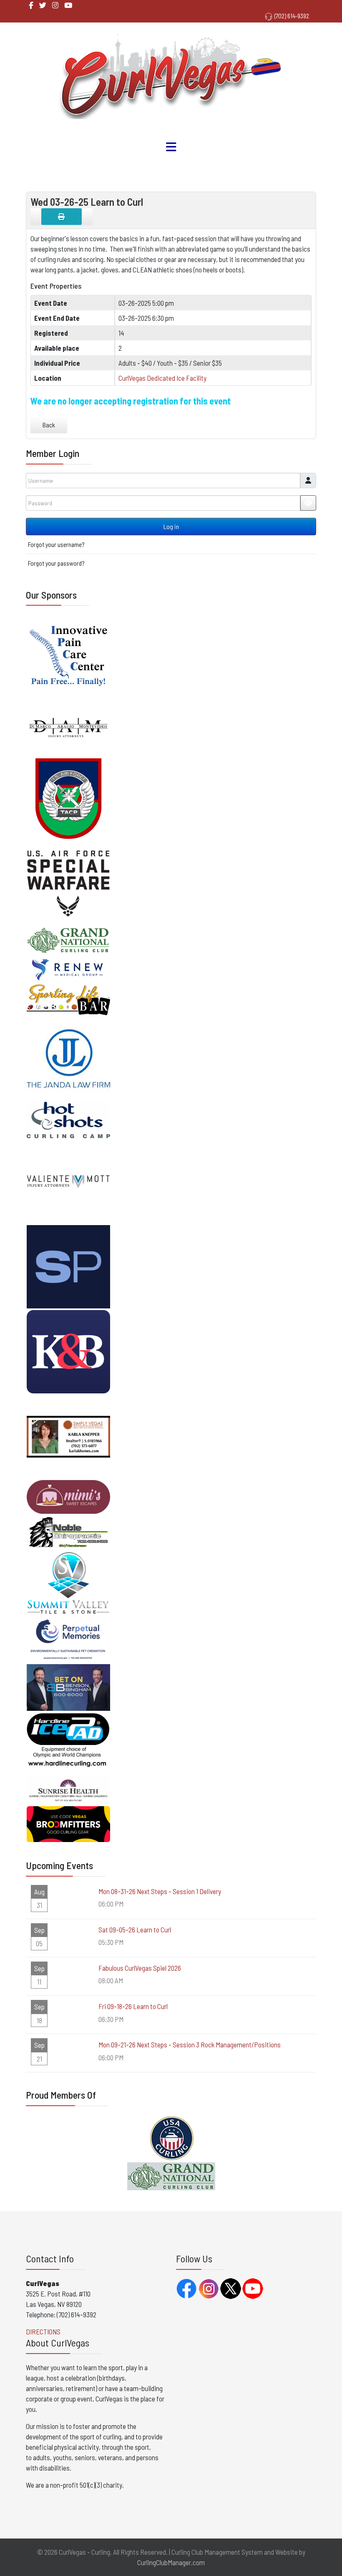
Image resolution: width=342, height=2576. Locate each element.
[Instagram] (55, 5)
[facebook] (31, 5)
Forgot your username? (56, 544)
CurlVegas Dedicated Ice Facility (162, 378)
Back (49, 425)
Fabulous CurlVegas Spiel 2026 (140, 1968)
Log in (171, 526)
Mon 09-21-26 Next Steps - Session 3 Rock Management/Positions (190, 2044)
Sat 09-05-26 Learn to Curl (135, 1930)
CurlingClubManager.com (171, 2562)
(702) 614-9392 (292, 16)
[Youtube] (68, 5)
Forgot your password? (56, 563)
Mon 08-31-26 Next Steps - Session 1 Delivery (160, 1891)
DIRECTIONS (43, 2331)
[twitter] (43, 5)
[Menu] (171, 147)
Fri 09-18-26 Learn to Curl (133, 2006)
